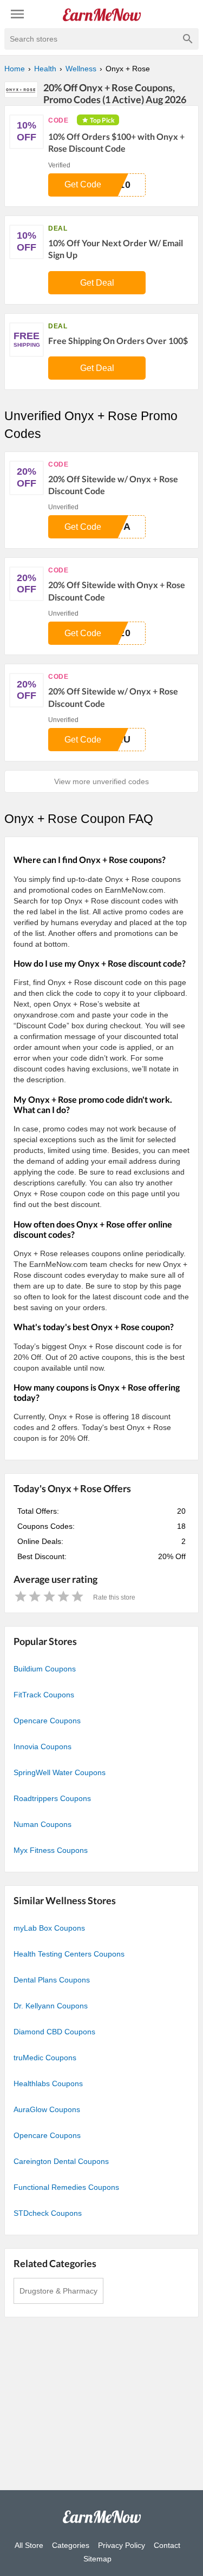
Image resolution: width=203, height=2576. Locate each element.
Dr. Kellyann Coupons (51, 2006)
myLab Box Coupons (49, 1928)
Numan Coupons (42, 1824)
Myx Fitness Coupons (51, 1850)
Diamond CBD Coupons (54, 2032)
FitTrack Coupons (44, 1695)
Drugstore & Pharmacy (58, 2291)
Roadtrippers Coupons (52, 1798)
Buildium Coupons (45, 1669)
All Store (29, 2545)
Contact (167, 2545)
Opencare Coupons (47, 1721)
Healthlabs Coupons (48, 2083)
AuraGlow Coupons (47, 2109)
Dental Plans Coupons (52, 1980)
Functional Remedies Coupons (66, 2187)
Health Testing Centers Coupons (69, 1954)
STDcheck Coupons (48, 2213)
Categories (71, 2545)
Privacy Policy (122, 2545)
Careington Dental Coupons (61, 2161)
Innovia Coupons (42, 1746)
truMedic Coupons (45, 2058)
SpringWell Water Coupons (60, 1772)
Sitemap (97, 2559)
